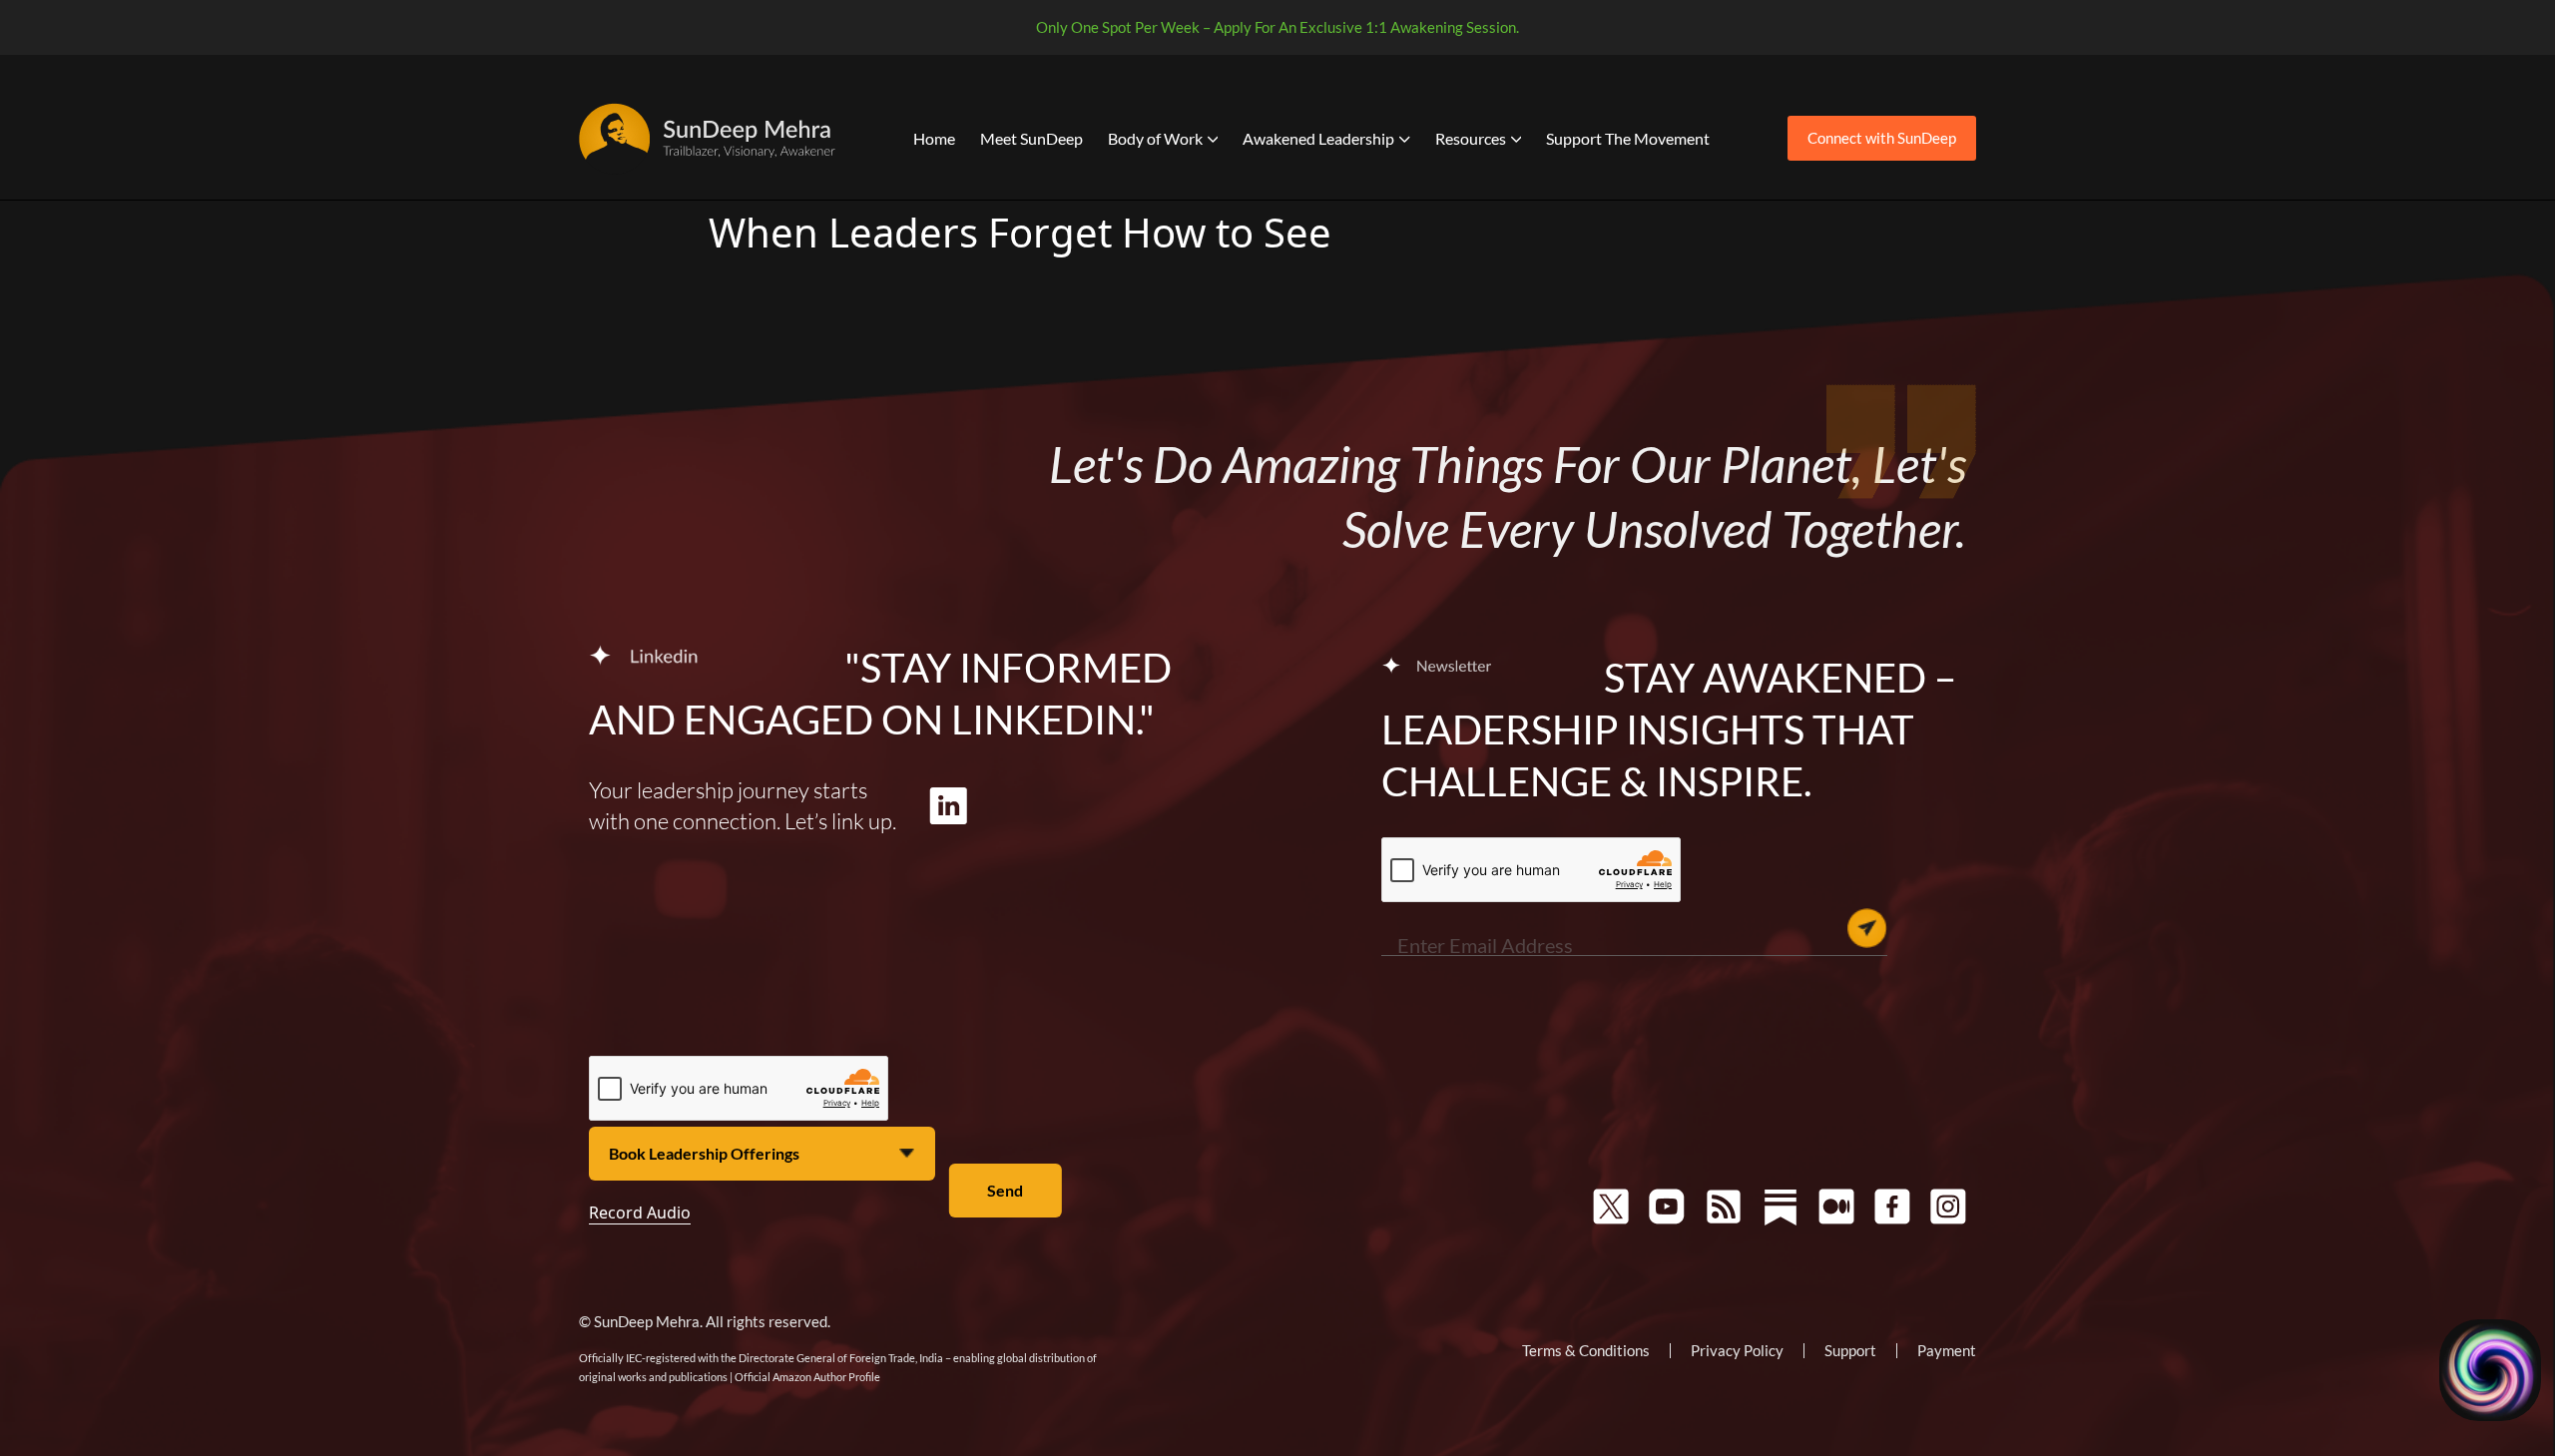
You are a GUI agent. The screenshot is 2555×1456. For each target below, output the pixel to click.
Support (1850, 1350)
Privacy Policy (1737, 1350)
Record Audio (640, 1213)
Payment (1947, 1350)
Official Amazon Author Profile (807, 1377)
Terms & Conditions (1586, 1350)
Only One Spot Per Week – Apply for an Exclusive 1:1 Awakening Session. (1277, 27)
